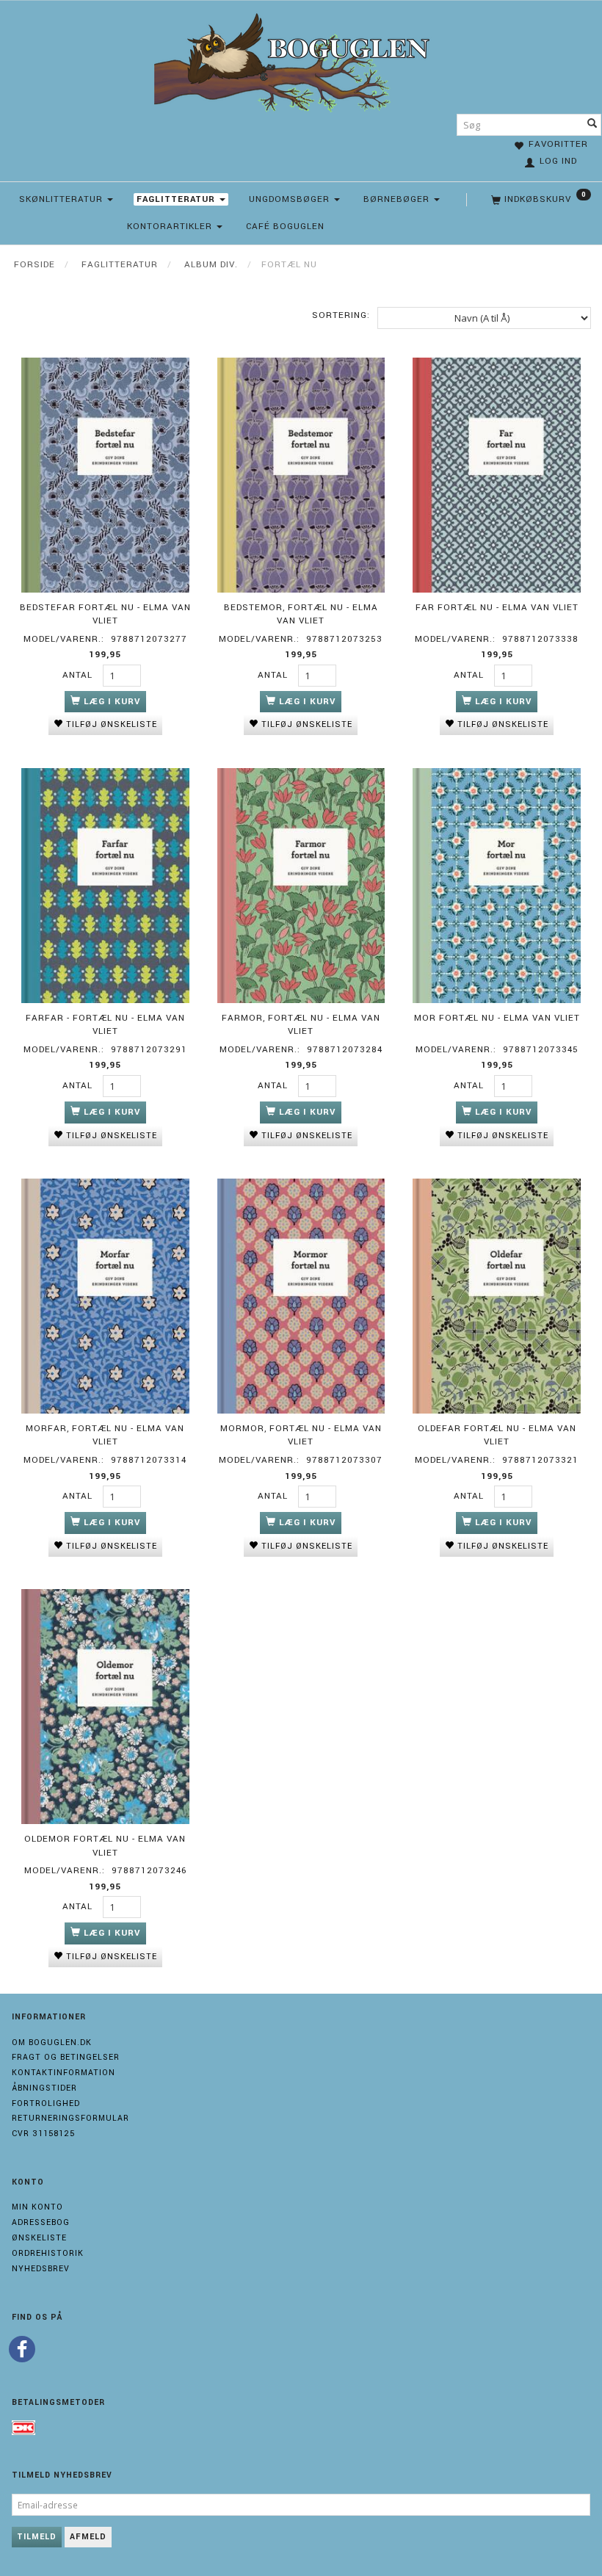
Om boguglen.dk (52, 2043)
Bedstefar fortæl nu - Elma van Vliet (105, 615)
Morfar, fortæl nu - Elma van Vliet (105, 1436)
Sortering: (341, 315)
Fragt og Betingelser (66, 2057)
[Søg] (592, 125)
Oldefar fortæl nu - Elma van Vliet (497, 1436)
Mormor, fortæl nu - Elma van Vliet (301, 1436)
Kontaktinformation (64, 2073)
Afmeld (88, 2537)
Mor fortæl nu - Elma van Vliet (497, 1018)
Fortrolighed (46, 2103)
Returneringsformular (70, 2118)
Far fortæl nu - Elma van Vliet (497, 608)
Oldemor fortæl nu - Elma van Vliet (105, 1846)
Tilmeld (37, 2537)
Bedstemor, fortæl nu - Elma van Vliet (301, 615)
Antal (79, 675)
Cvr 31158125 (43, 2134)
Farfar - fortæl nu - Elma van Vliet (105, 1025)
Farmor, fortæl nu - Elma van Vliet (301, 1025)
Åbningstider (44, 2088)
